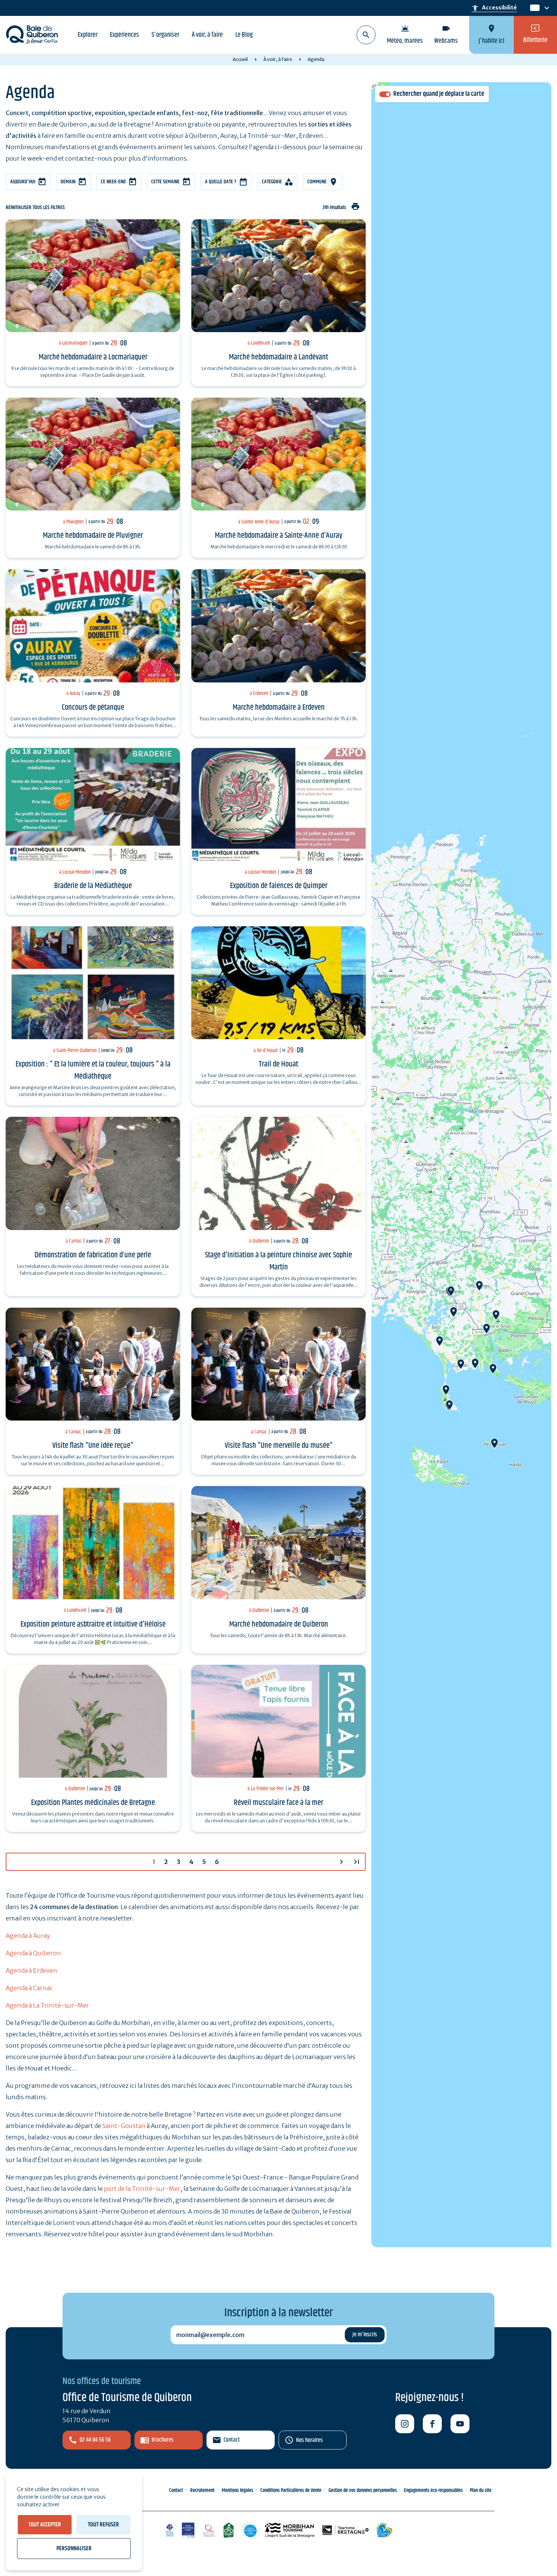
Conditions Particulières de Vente (291, 2490)
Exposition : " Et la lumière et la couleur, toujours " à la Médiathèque (93, 1070)
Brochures (163, 2440)
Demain (68, 182)
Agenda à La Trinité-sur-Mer (47, 2005)
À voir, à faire (207, 35)
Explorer (88, 35)
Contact (232, 2440)
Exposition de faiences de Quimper (279, 886)
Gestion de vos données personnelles (363, 2490)
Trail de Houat (278, 1064)
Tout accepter (45, 2525)
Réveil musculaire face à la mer (278, 1803)
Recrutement (202, 2490)
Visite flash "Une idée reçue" (93, 1446)
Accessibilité (494, 8)
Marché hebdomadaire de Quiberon (279, 1624)
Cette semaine (165, 182)
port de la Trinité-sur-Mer (142, 2189)
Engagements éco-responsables (433, 2490)
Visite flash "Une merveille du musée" (279, 1446)
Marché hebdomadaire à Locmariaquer (93, 357)
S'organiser (165, 35)
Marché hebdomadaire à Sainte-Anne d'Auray (279, 535)
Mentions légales (237, 2490)
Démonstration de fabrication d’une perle (93, 1255)
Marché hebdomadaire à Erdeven (279, 707)
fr (533, 8)
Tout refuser (103, 2525)
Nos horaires (309, 2440)
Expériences (124, 35)
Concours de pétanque (93, 707)
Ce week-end (113, 182)
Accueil (240, 59)
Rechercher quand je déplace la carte (439, 94)
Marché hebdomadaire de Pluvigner (93, 535)
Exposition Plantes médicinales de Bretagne (93, 1803)
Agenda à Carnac (29, 1988)
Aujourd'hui (23, 182)
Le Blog (244, 35)
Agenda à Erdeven (31, 1970)
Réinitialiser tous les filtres (35, 208)
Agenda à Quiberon (33, 1953)
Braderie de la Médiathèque (93, 886)
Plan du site (481, 2490)
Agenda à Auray (28, 1936)
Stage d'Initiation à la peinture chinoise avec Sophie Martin (278, 1261)
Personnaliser (74, 2549)
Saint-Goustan (124, 2126)
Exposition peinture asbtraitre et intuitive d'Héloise (93, 1624)
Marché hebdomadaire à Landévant (278, 357)
